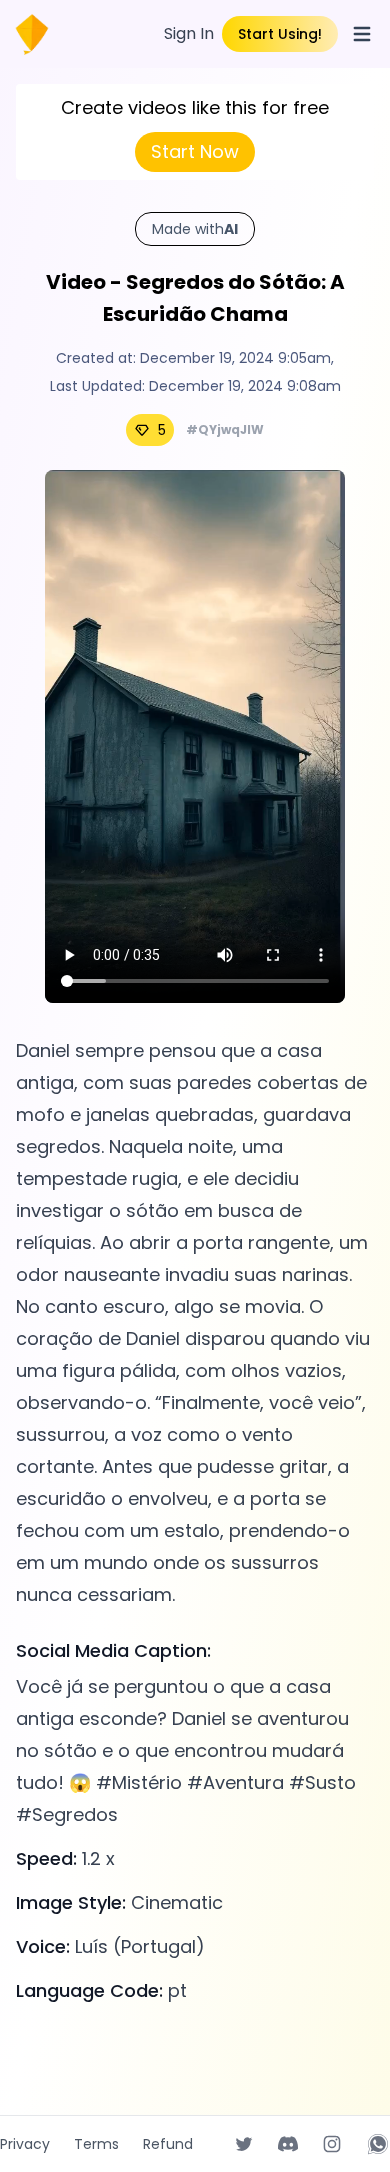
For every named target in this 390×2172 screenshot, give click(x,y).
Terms (96, 2144)
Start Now (195, 151)
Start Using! (280, 34)
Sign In (189, 33)
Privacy (25, 2144)
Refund (168, 2144)
